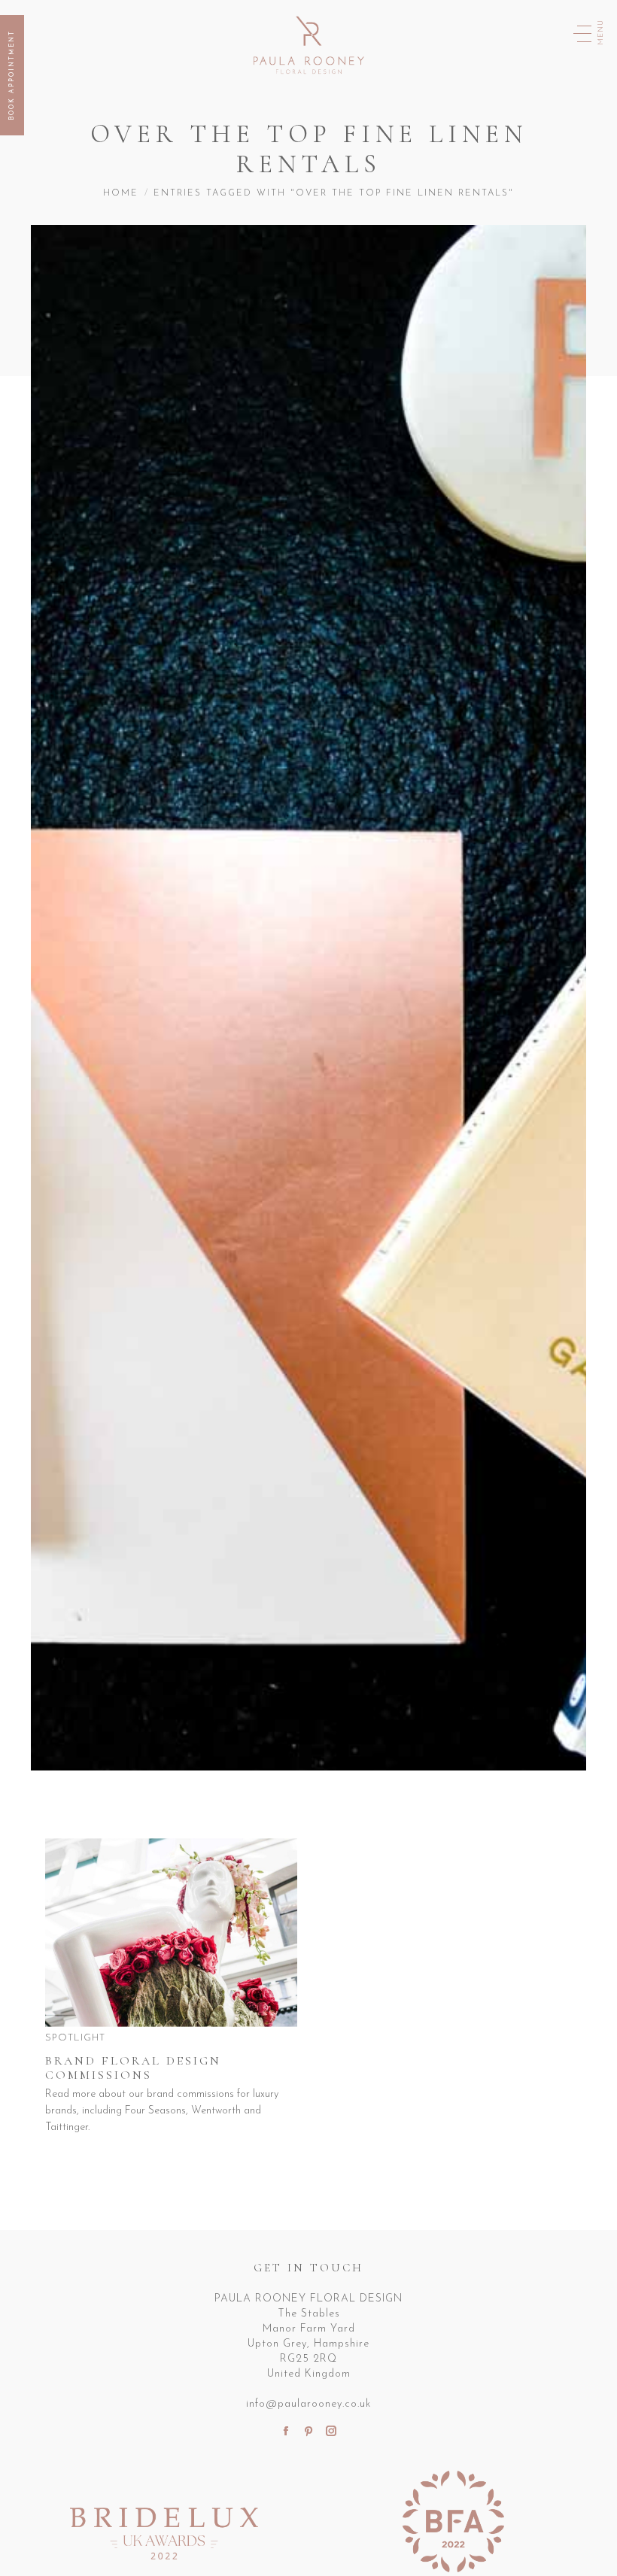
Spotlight (75, 2038)
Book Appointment (12, 75)
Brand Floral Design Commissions (133, 2068)
